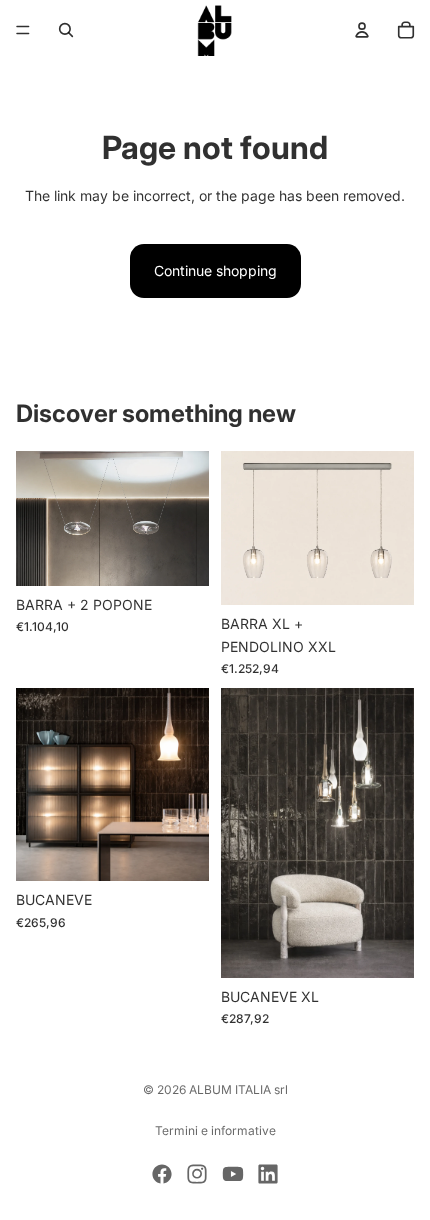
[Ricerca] (66, 30)
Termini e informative (215, 1130)
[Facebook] (162, 1174)
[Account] (362, 30)
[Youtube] (233, 1174)
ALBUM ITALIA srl (238, 1089)
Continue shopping (215, 270)
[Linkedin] (268, 1174)
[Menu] (23, 30)
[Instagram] (197, 1174)
